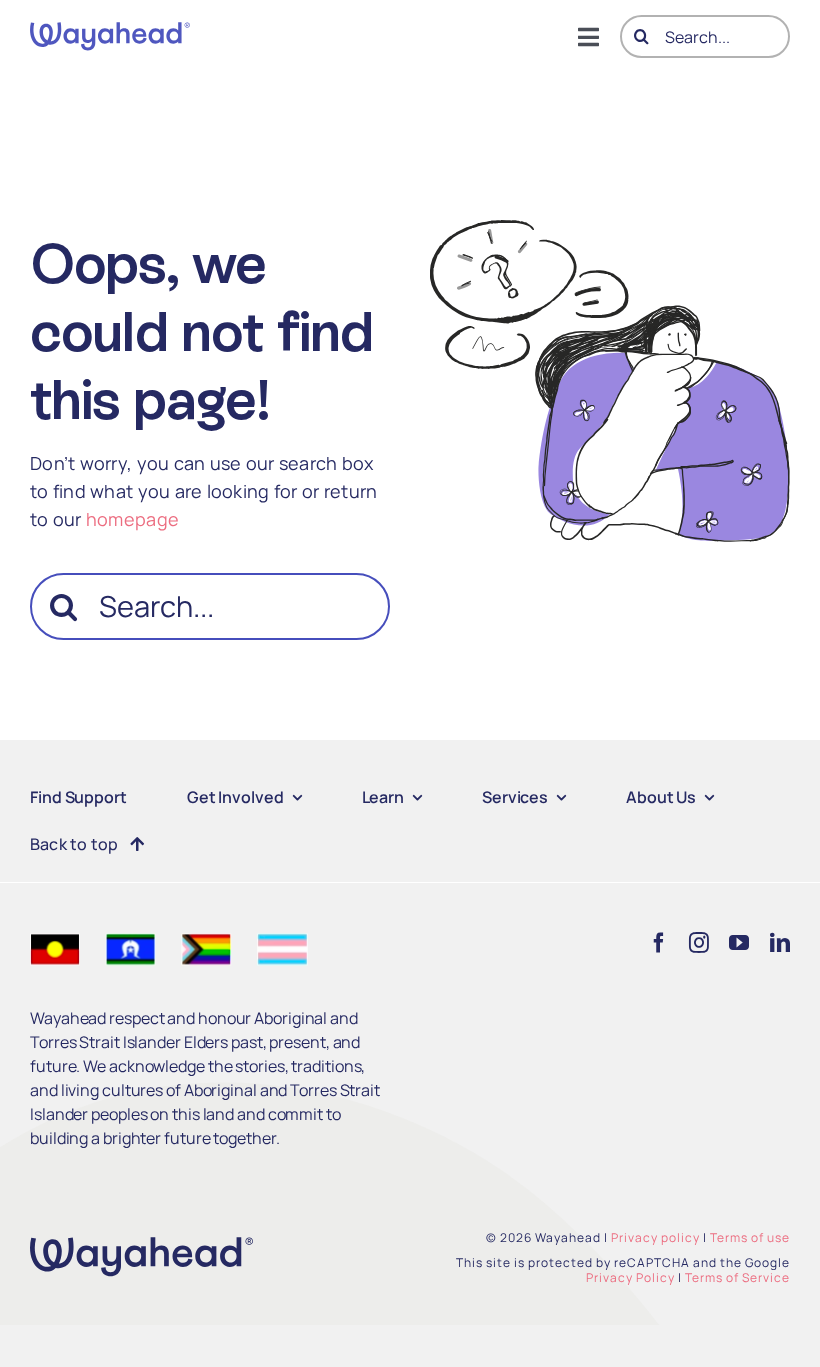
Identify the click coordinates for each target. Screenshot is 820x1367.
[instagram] (699, 943)
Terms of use (750, 1237)
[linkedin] (780, 943)
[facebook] (659, 943)
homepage (132, 519)
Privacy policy (655, 1237)
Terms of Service (737, 1277)
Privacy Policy (630, 1277)
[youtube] (739, 943)
